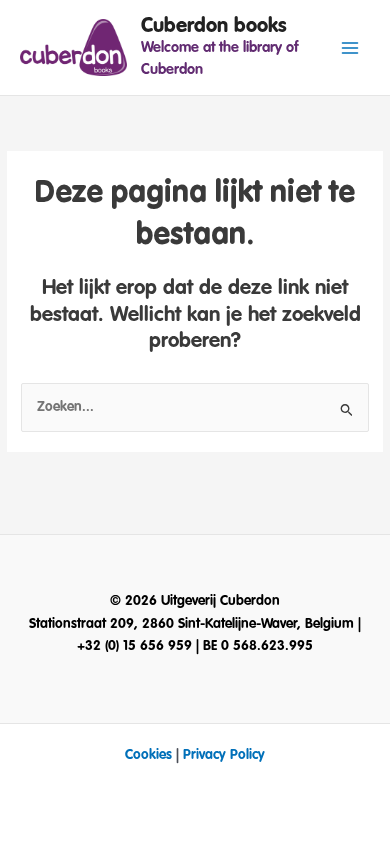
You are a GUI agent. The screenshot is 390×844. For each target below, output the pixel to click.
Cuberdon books (214, 25)
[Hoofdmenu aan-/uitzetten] (350, 47)
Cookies (148, 755)
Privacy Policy (224, 755)
